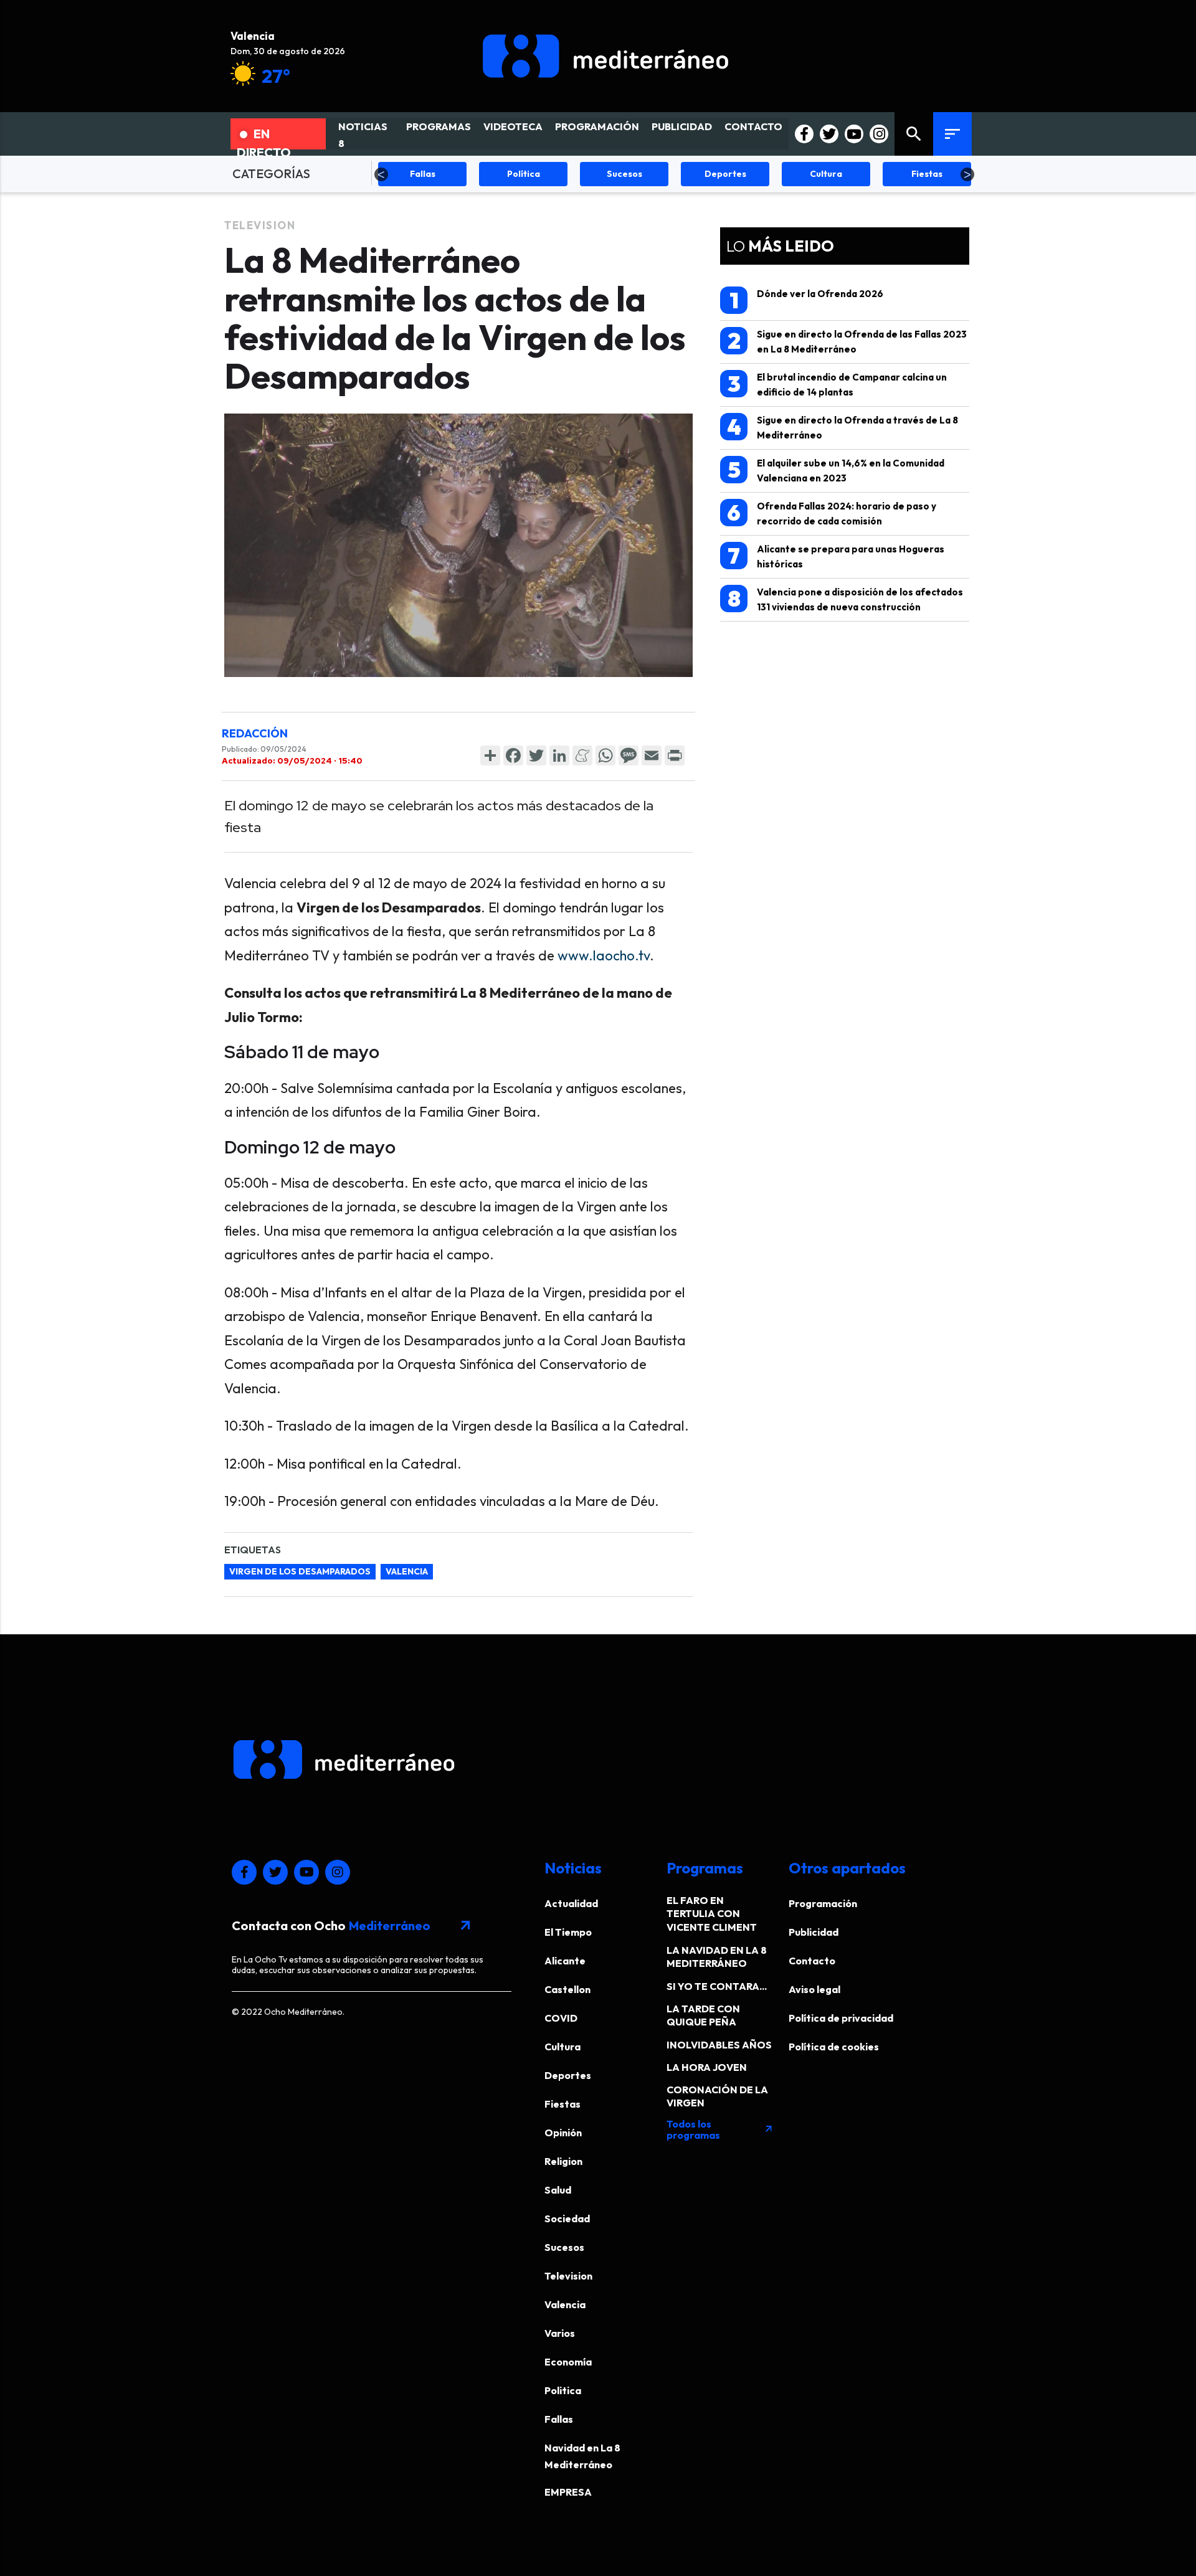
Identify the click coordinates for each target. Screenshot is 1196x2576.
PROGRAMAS (439, 126)
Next (967, 174)
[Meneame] (582, 755)
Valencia (407, 1571)
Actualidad (571, 1903)
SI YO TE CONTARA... (717, 1986)
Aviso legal (814, 1989)
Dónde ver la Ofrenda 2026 (807, 300)
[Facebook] (513, 755)
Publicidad (814, 1932)
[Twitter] (536, 755)
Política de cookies (834, 2047)
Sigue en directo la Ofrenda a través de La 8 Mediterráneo (843, 427)
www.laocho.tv (604, 955)
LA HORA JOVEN (707, 2067)
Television (260, 225)
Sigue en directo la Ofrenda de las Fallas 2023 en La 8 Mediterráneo (847, 341)
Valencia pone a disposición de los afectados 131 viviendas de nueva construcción (846, 599)
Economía (568, 2362)
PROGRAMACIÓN (597, 126)
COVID (561, 2018)
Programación (823, 1903)
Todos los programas (720, 2129)
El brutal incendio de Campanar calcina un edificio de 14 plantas (838, 384)
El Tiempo (568, 1932)
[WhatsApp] (605, 755)
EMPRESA (568, 2492)
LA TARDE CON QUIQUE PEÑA (703, 2015)
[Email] (652, 755)
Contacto (812, 1961)
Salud (558, 2190)
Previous (381, 174)
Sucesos (564, 2247)
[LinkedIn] (559, 755)
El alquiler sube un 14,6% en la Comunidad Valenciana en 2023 (836, 470)
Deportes (568, 2075)
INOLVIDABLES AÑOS (719, 2045)
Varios (560, 2333)
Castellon (567, 1989)
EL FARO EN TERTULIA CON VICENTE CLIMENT (712, 1914)
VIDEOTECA (513, 126)
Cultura (562, 2047)
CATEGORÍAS (271, 173)
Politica (563, 2390)
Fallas (559, 2419)
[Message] (629, 755)
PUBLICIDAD (682, 126)
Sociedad (567, 2218)
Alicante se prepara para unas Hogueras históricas (836, 556)
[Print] (675, 755)
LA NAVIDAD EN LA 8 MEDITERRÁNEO (717, 1957)
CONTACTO (753, 126)
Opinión (563, 2133)
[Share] (490, 755)
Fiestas (562, 2104)
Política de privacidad (841, 2018)
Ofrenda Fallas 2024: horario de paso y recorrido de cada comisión (832, 513)
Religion (563, 2161)
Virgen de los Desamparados (300, 1571)
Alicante (565, 1961)
